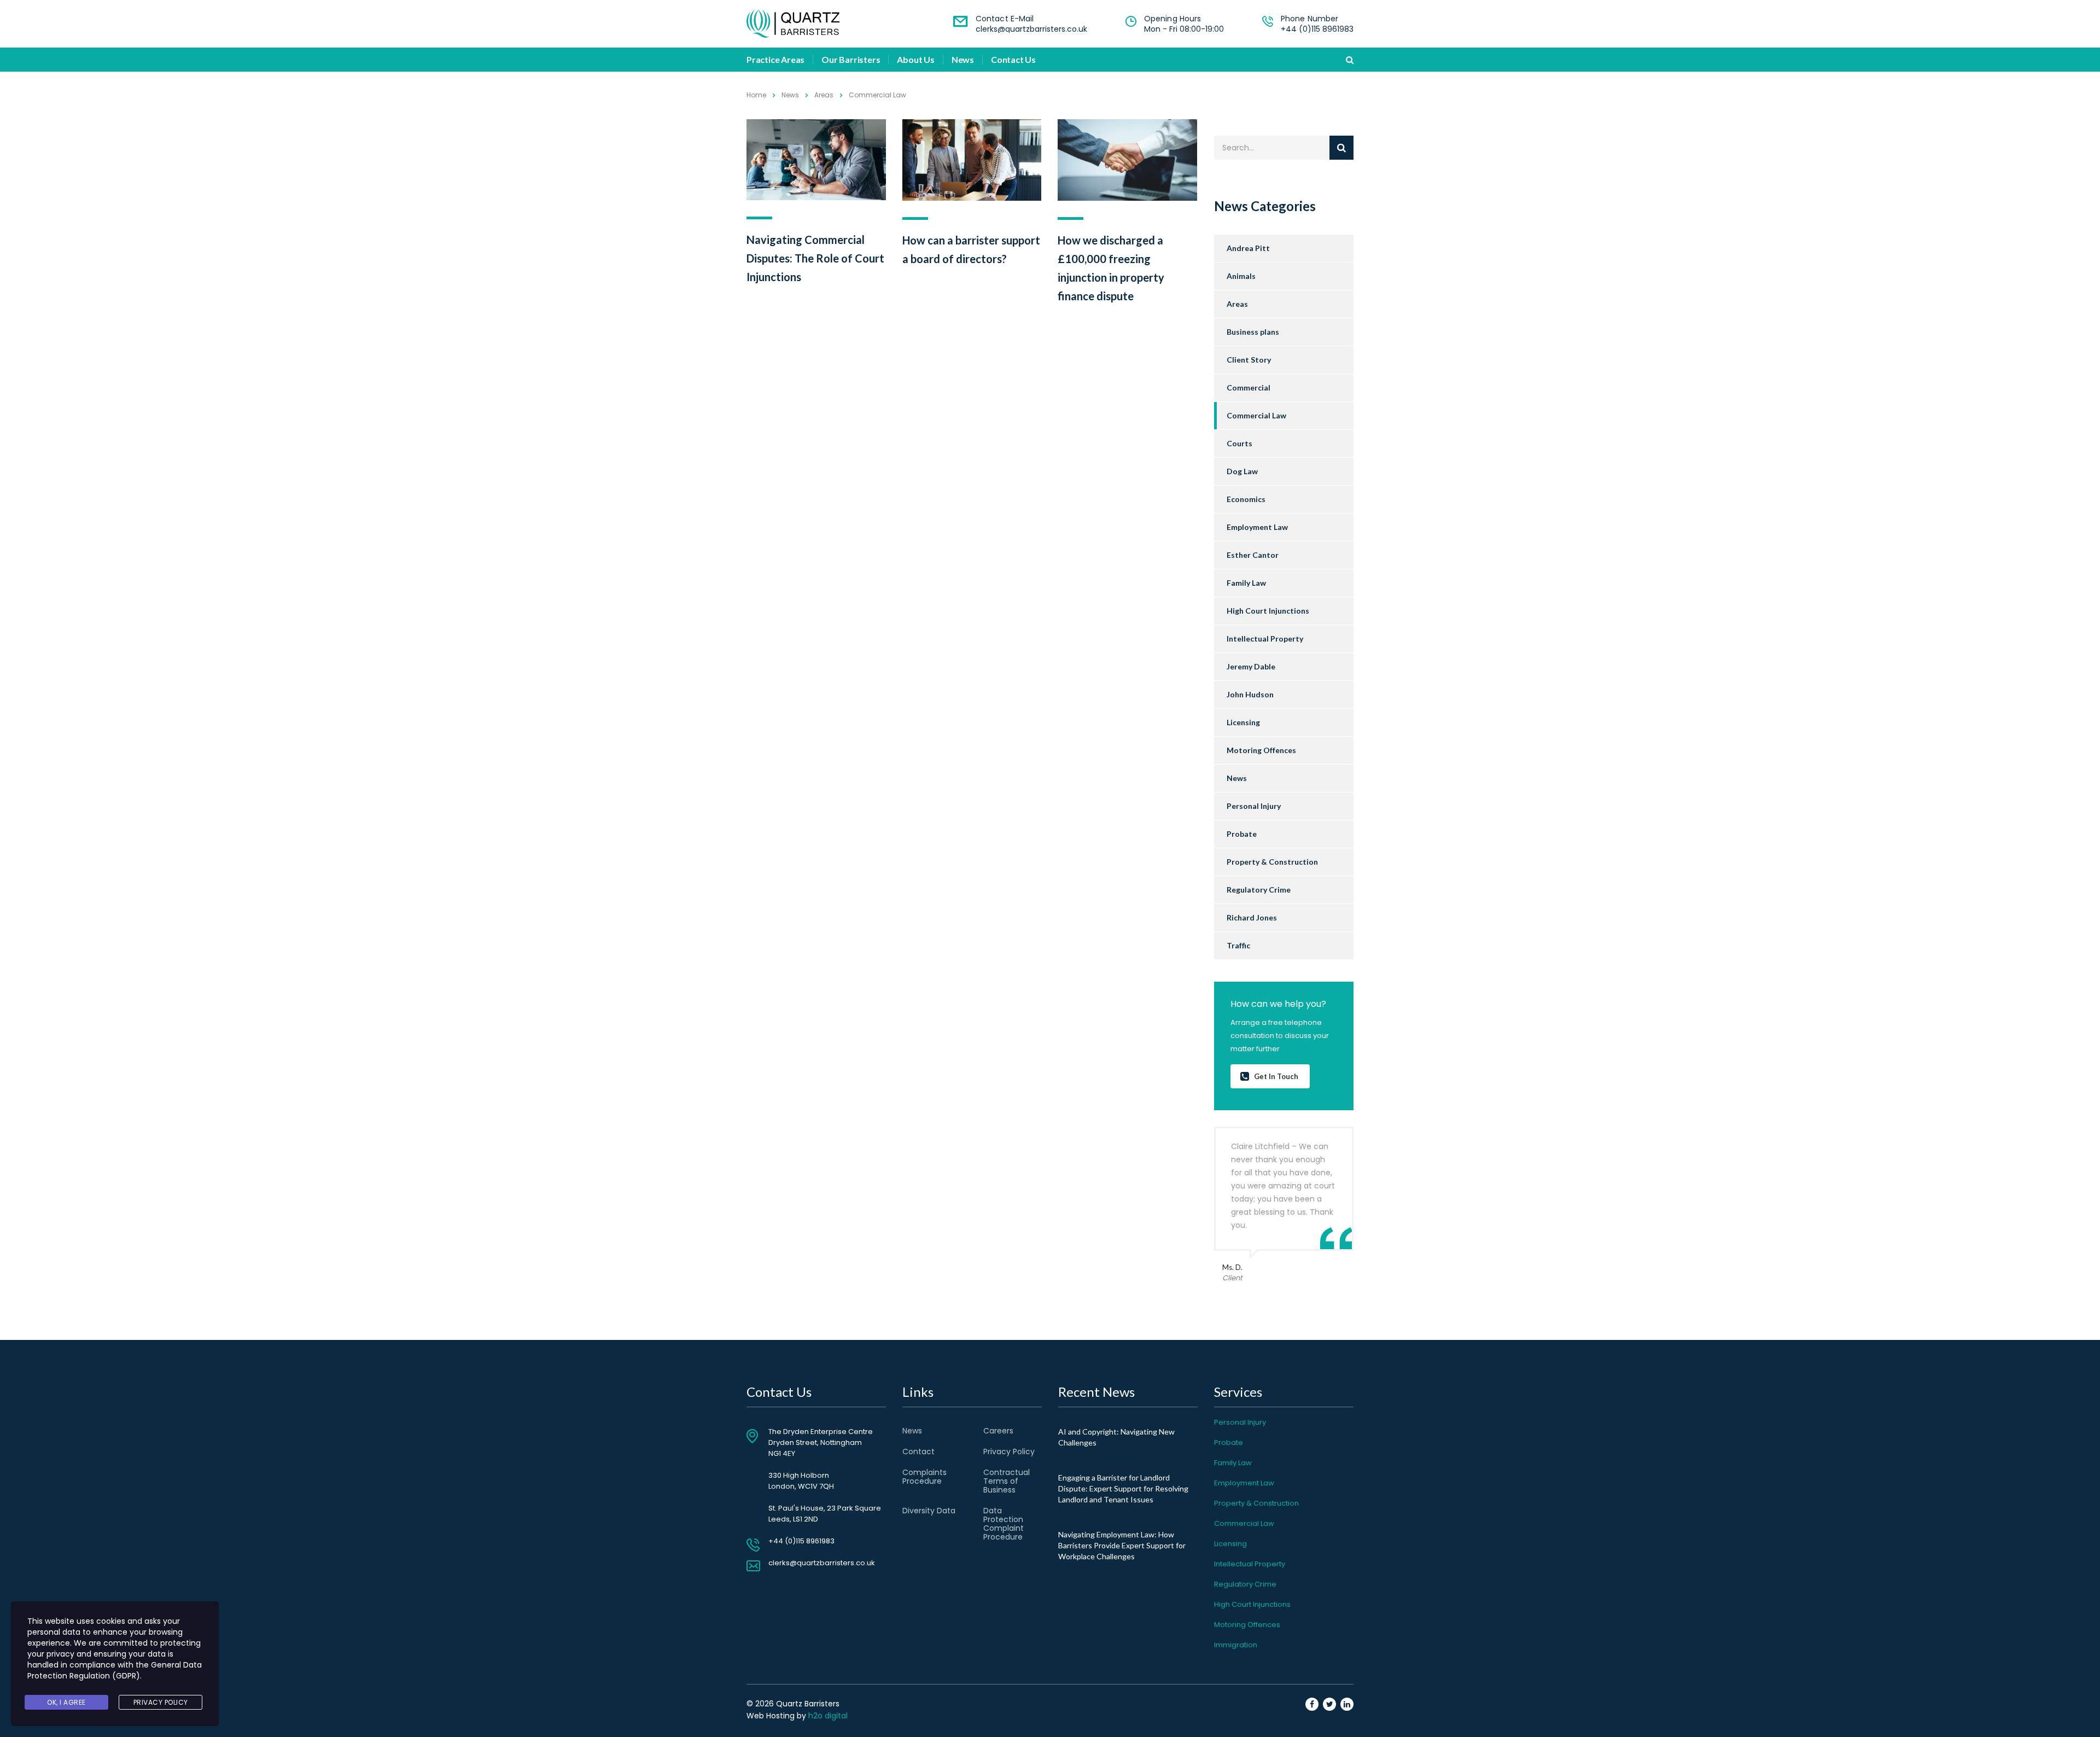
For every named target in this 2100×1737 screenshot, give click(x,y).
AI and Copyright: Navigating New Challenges (1116, 1437)
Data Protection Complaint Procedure (1004, 1524)
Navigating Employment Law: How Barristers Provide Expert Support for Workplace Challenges (1122, 1545)
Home (756, 95)
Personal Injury (1254, 806)
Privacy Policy (1009, 1452)
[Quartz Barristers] (793, 24)
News (963, 60)
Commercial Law (1256, 415)
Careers (998, 1431)
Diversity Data (929, 1511)
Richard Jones (1252, 917)
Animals (1241, 276)
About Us (915, 60)
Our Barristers (851, 60)
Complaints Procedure (924, 1477)
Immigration (1236, 1645)
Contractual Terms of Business (1007, 1481)
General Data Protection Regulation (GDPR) (115, 1670)
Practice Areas (775, 60)
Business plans (1253, 332)
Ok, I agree (66, 1702)
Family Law (1246, 583)
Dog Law (1242, 471)
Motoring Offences (1261, 750)
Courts (1239, 443)
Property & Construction (1272, 862)
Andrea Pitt (1248, 248)
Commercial (1249, 387)
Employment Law (1257, 527)
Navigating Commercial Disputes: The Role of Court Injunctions (815, 258)
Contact (918, 1452)
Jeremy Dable (1251, 666)
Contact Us (1013, 60)
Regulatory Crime (1259, 890)
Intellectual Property (1265, 639)
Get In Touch (1276, 1076)
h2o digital (828, 1716)
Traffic (1238, 945)
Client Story (1249, 360)
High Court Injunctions (1268, 611)
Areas (1237, 304)
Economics (1246, 499)
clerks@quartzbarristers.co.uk (1031, 29)
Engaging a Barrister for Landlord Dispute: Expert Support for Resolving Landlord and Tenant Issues (1123, 1488)
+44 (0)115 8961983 (1317, 29)
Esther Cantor (1253, 555)
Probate (1242, 834)
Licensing (1243, 722)
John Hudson (1250, 694)
